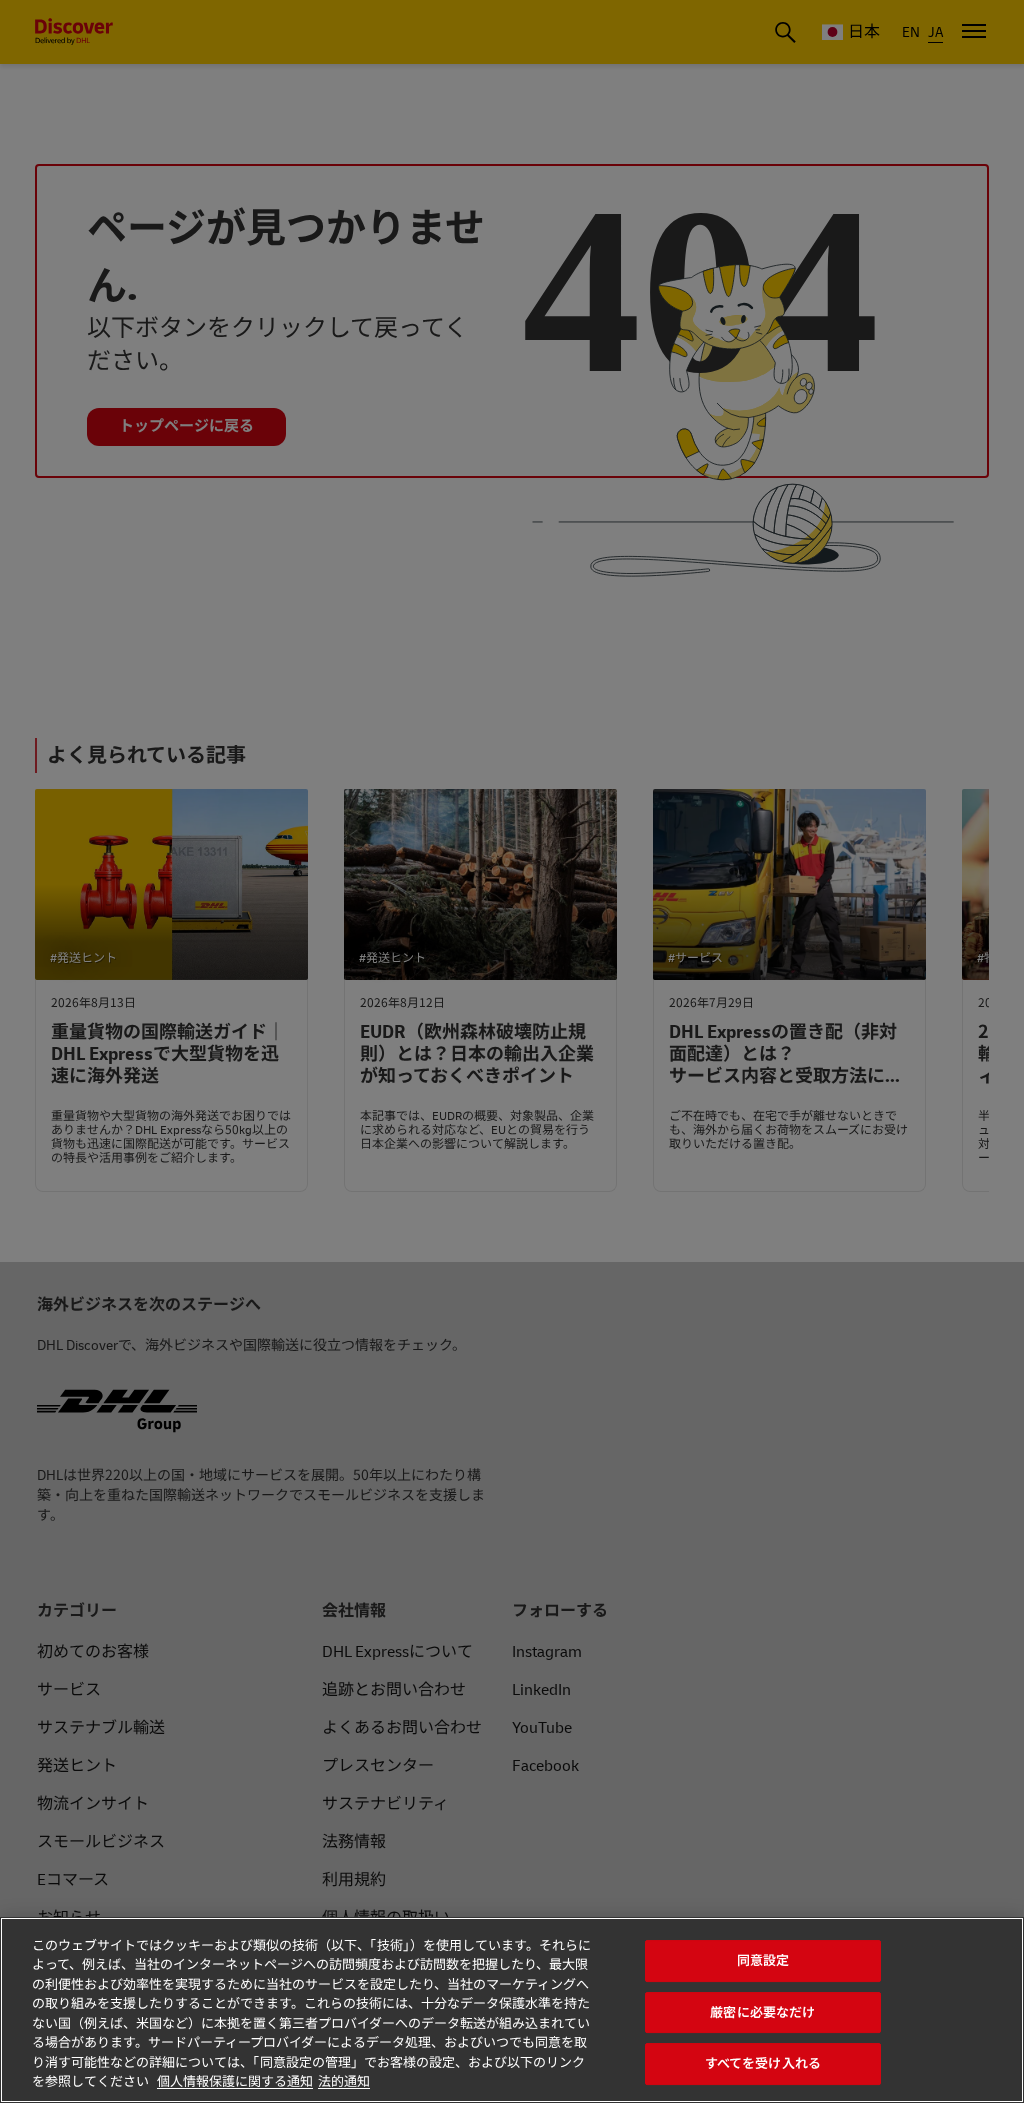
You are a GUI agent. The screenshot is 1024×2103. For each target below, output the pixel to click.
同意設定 (763, 1960)
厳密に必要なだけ (762, 2012)
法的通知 (344, 2082)
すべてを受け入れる (763, 2063)
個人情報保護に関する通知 (235, 2082)
